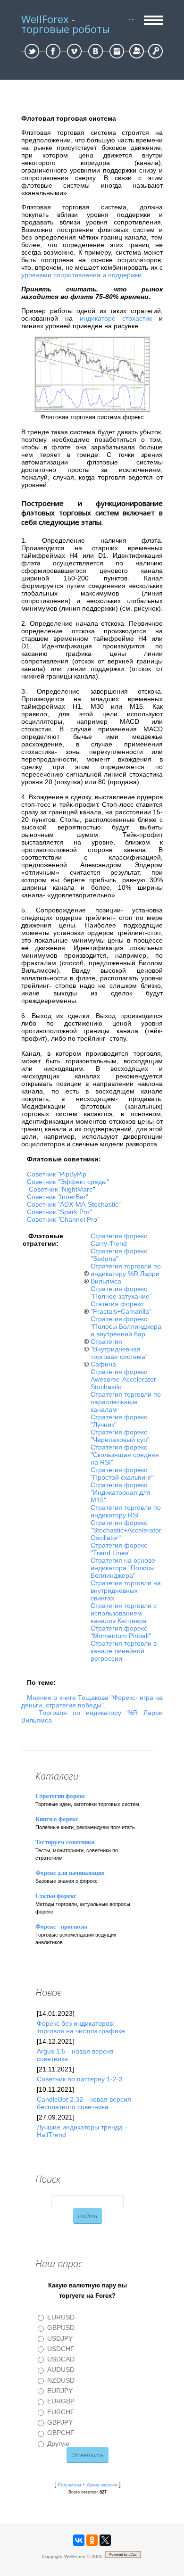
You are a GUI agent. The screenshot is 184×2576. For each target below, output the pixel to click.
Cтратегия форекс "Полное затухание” (121, 1292)
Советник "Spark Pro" (59, 1212)
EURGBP (61, 2402)
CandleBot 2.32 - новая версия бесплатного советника (84, 2103)
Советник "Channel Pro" (63, 1219)
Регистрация (137, 51)
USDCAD (61, 2359)
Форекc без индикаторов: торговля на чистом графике (81, 2027)
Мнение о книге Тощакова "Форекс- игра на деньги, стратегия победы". (92, 1701)
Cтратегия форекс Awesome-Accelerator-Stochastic (125, 1379)
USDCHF (61, 2349)
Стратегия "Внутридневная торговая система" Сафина (119, 1353)
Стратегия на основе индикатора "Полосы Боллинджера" (123, 1568)
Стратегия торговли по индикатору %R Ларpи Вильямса (126, 1274)
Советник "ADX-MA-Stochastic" (74, 1204)
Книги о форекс (57, 1819)
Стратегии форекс (60, 1796)
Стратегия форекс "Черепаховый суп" (120, 1436)
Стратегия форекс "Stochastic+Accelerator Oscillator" (126, 1530)
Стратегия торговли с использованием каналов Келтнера (124, 1613)
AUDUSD (61, 2370)
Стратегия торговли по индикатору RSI (126, 1511)
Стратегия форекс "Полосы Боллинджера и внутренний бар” (126, 1326)
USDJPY (60, 2338)
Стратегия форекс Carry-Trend (119, 1240)
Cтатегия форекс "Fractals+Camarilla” (121, 1308)
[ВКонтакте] (79, 2540)
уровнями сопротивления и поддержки (81, 275)
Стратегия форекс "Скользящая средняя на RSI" (125, 1455)
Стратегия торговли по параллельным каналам (126, 1402)
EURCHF (61, 2412)
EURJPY (60, 2391)
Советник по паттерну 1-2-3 (80, 2079)
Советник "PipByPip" (58, 1174)
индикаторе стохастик (116, 318)
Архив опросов (102, 2485)
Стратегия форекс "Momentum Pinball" (121, 1632)
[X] (105, 2540)
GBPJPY (60, 2422)
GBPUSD (61, 2328)
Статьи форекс (56, 1896)
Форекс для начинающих (70, 1873)
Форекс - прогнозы (61, 1926)
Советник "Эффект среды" (68, 1182)
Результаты (69, 2485)
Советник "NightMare (61, 1189)
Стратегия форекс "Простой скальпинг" (122, 1474)
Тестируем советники (65, 1842)
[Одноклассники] (92, 2540)
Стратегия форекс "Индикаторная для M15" (121, 1492)
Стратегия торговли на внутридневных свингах (126, 1590)
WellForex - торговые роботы (66, 24)
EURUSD (61, 2317)
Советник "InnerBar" (58, 1197)
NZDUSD (61, 2380)
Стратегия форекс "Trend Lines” (119, 1549)
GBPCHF (61, 2433)
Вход (155, 51)
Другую (58, 2443)
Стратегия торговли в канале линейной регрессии (124, 1651)
